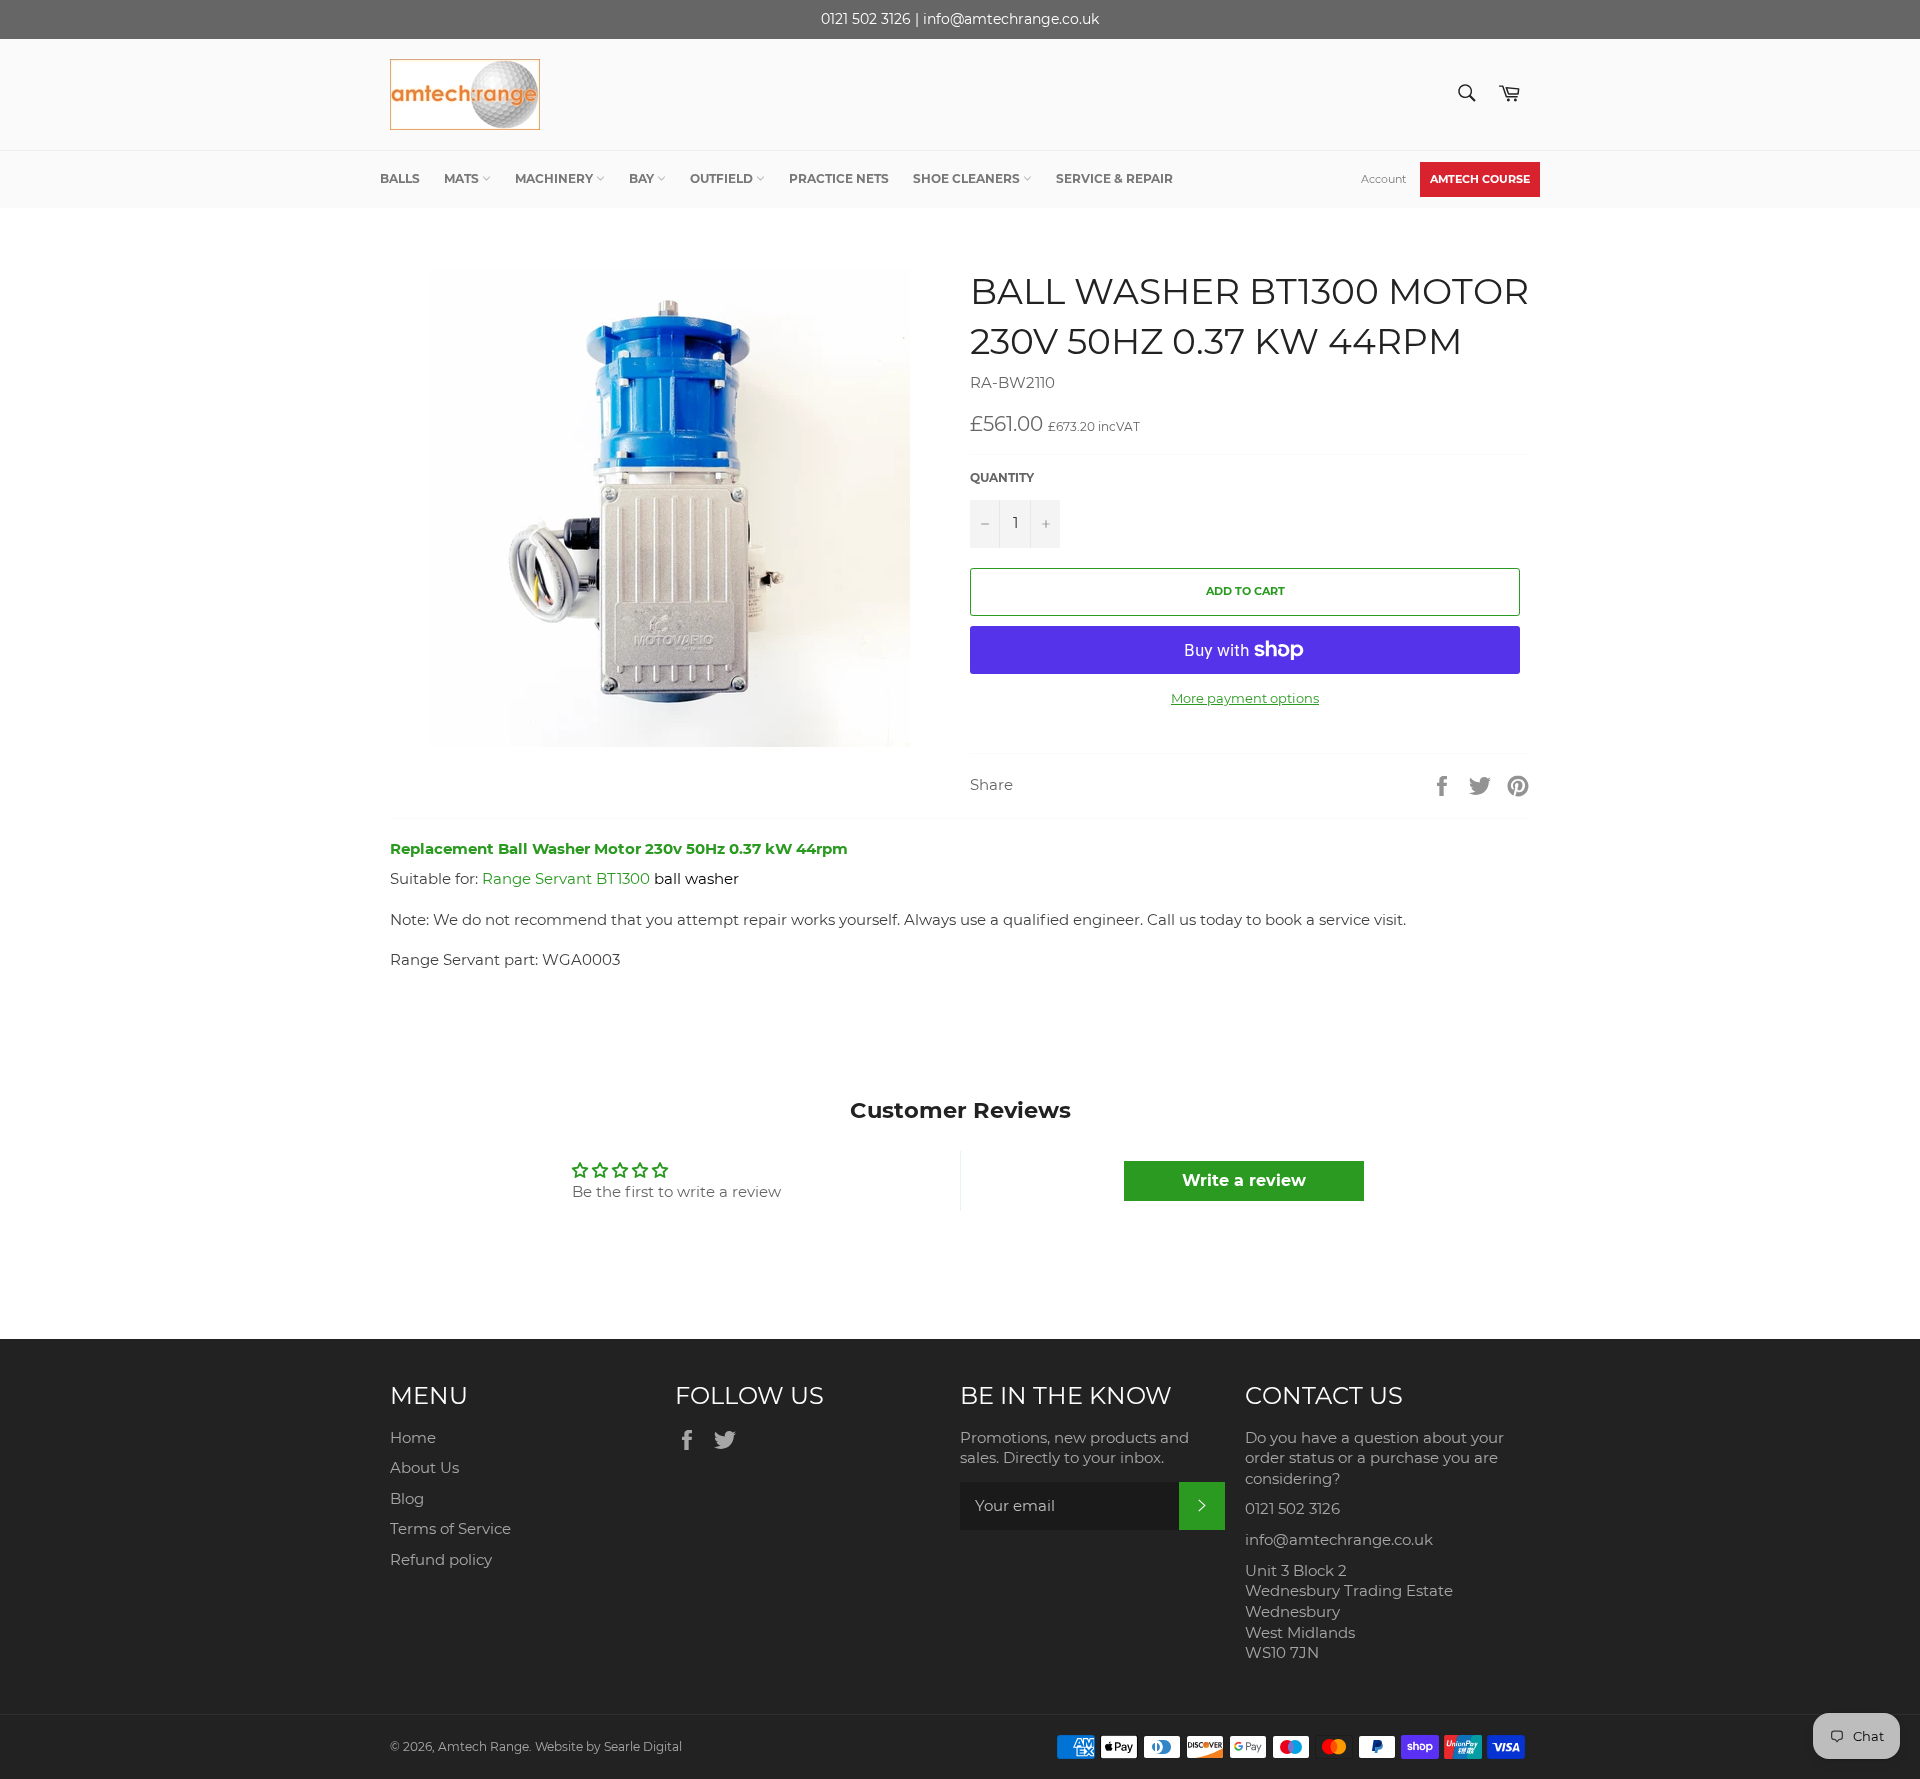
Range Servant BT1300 (566, 878)
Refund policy (441, 1559)
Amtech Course (1480, 179)
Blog (407, 1498)
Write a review (1244, 1180)
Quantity (1002, 477)
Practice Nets (839, 178)
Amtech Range (483, 1746)
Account (1383, 179)
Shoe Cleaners (968, 178)
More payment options (1245, 698)
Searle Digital (643, 1746)
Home (413, 1437)
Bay (643, 178)
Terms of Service (450, 1528)
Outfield (723, 178)
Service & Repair (1114, 178)
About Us (424, 1467)
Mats (463, 178)
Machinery (555, 178)
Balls (400, 178)
